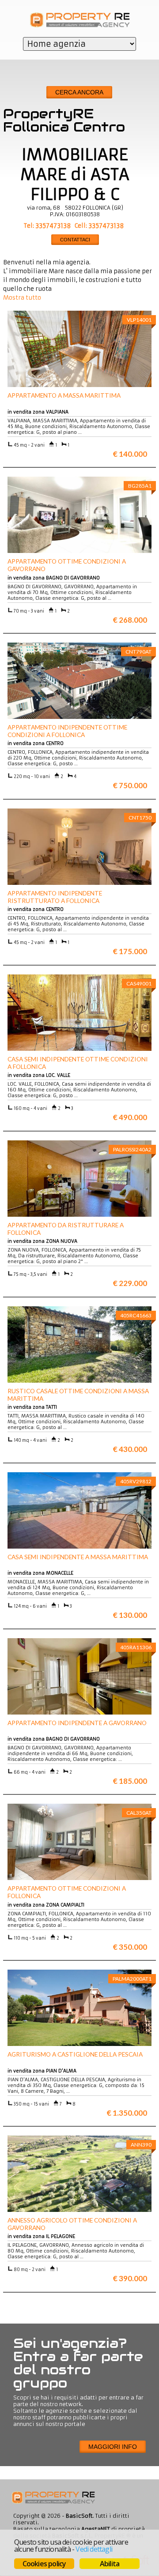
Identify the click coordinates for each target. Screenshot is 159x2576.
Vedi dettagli (94, 2549)
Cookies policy (44, 2564)
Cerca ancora (79, 92)
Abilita (110, 2564)
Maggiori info (113, 2447)
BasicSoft (79, 2516)
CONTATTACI (75, 240)
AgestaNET (96, 2529)
